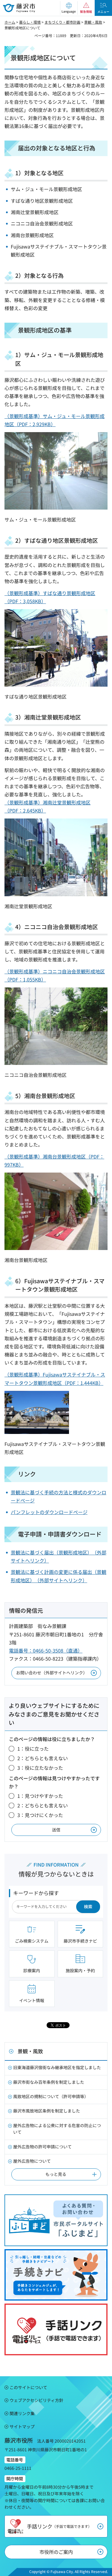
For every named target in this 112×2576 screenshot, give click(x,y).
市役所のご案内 (56, 2552)
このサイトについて (28, 2387)
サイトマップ (22, 2426)
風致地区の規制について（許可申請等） (51, 2096)
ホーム (10, 22)
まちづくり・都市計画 (62, 22)
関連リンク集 (22, 2413)
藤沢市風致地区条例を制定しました (47, 2111)
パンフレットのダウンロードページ (49, 1512)
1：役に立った (33, 1749)
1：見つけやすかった (40, 1796)
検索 (88, 1906)
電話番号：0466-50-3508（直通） (46, 1650)
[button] (69, 8)
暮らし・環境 (30, 22)
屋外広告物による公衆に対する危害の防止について (57, 2129)
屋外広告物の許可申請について (42, 2147)
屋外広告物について (32, 2161)
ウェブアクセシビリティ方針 (36, 2400)
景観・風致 (93, 22)
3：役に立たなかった (40, 1768)
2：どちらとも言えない (43, 1758)
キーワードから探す (36, 1893)
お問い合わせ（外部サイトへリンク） (52, 1673)
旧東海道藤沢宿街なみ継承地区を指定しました (57, 2067)
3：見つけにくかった (40, 1815)
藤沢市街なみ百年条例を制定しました (49, 2082)
